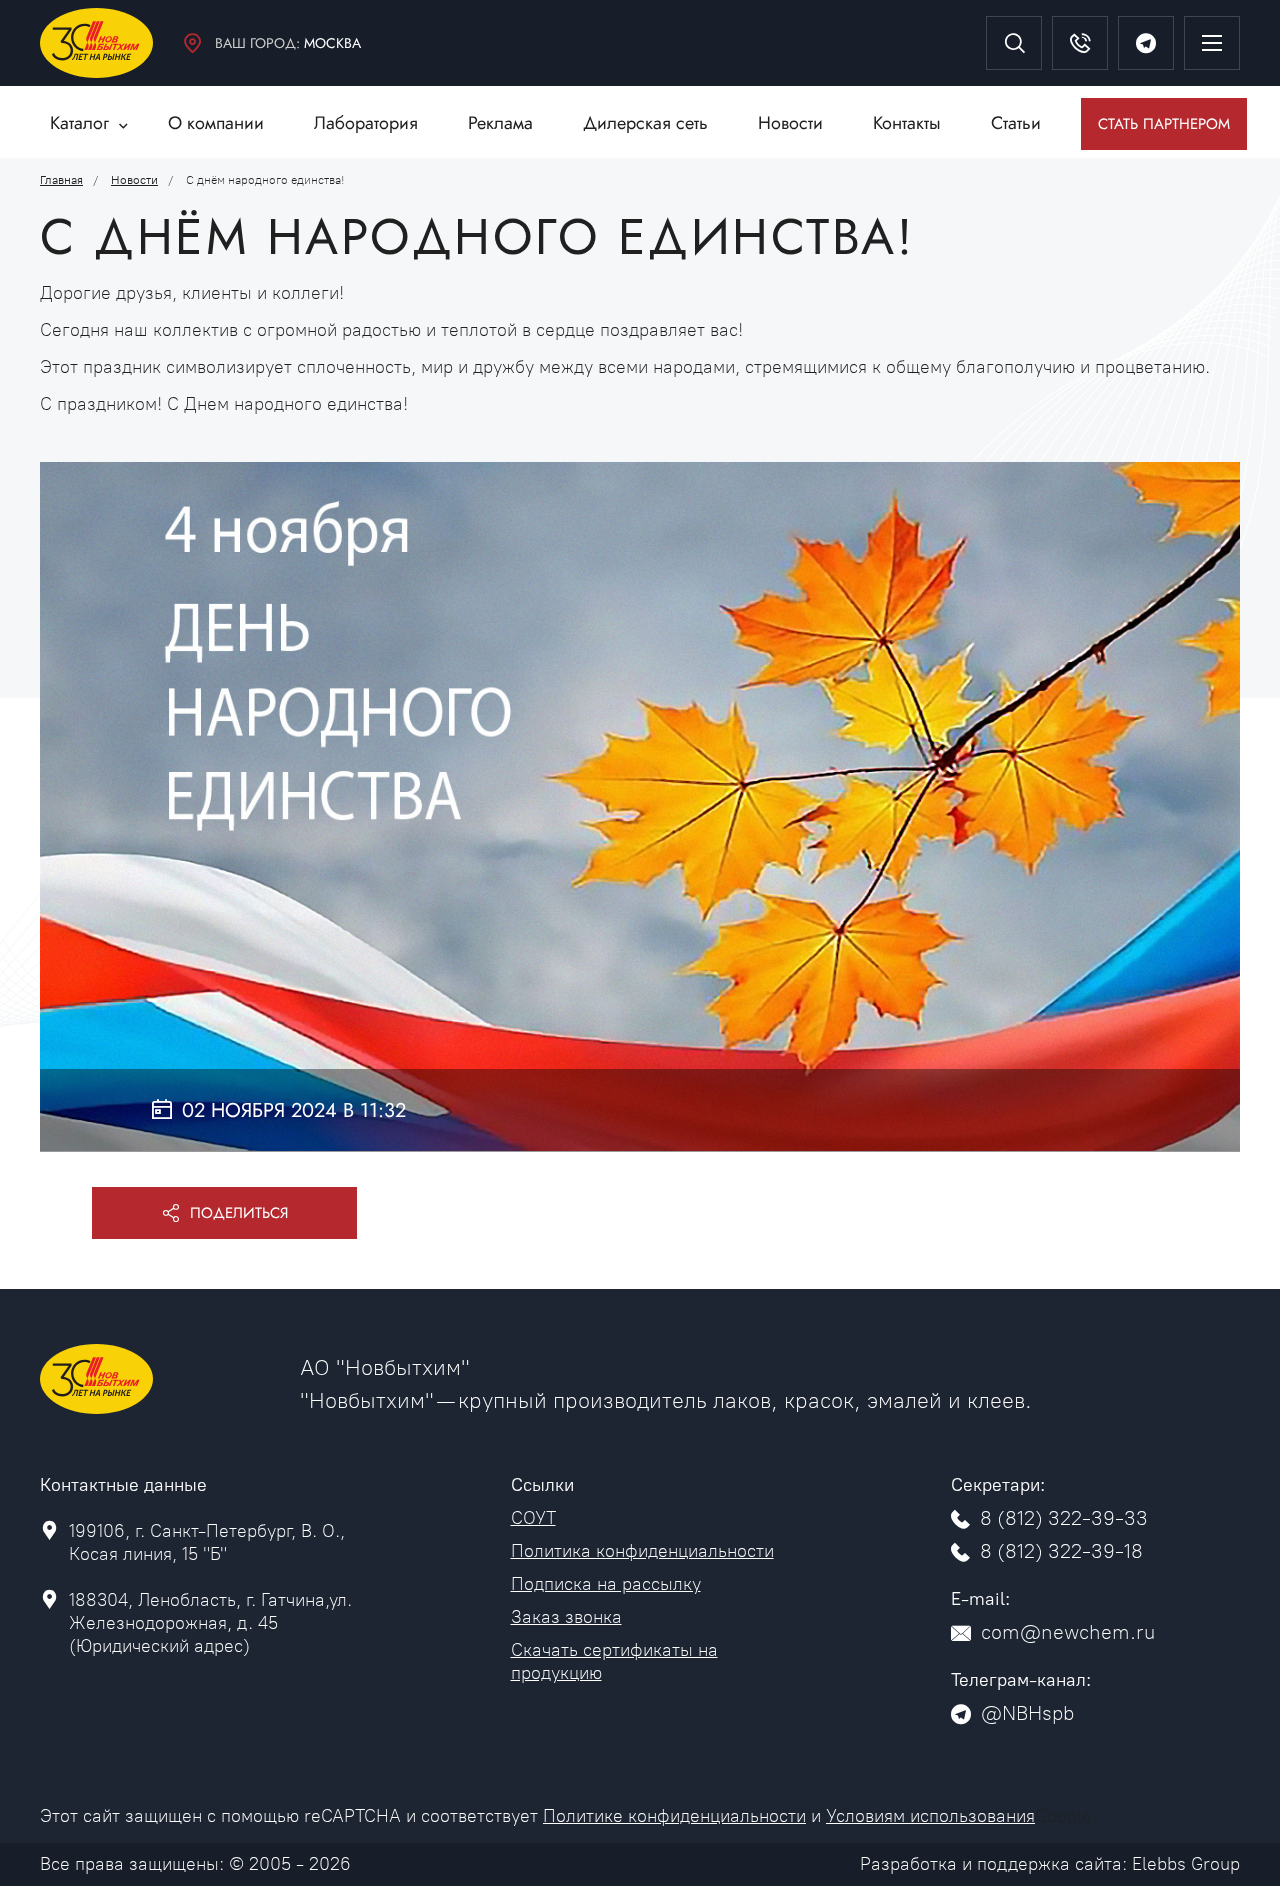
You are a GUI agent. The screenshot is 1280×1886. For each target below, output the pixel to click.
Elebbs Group (1186, 1864)
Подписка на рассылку (606, 1584)
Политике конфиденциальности (674, 1816)
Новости (134, 180)
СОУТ (533, 1518)
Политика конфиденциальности (642, 1551)
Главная (61, 180)
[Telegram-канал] (1146, 43)
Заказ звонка (566, 1617)
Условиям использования (930, 1816)
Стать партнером (1164, 124)
